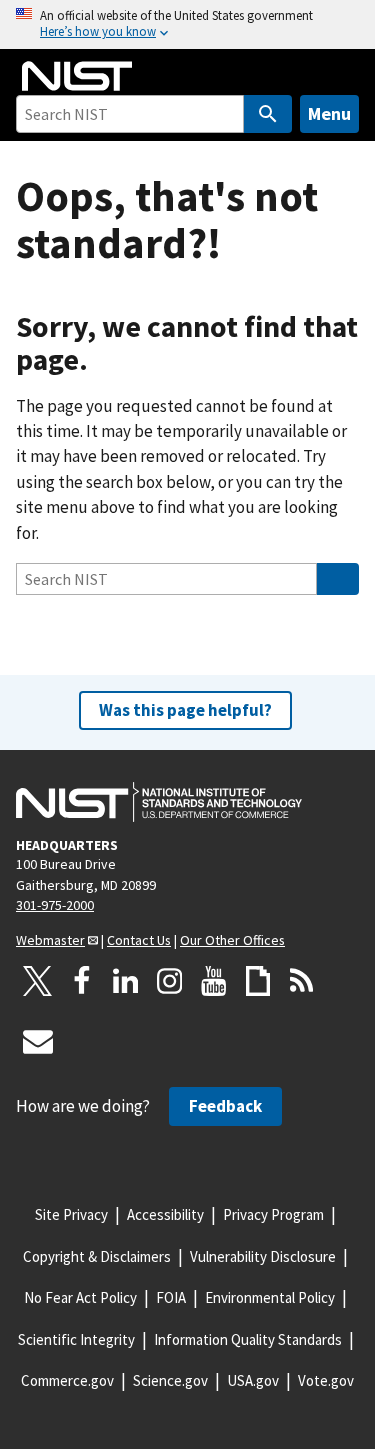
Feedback (225, 1106)
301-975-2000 (55, 905)
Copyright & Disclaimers (97, 1256)
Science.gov (170, 1380)
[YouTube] (214, 981)
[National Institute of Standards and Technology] (159, 802)
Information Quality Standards (248, 1339)
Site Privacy (71, 1214)
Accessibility (165, 1214)
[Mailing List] (38, 1041)
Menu (329, 113)
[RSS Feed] (302, 981)
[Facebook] (82, 981)
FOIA (171, 1297)
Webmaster (50, 940)
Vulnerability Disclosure (263, 1256)
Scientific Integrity (76, 1339)
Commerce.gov (67, 1380)
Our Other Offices (232, 940)
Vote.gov (326, 1380)
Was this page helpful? (185, 710)
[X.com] (38, 981)
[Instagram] (170, 981)
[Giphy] (258, 981)
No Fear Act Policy (80, 1297)
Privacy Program (273, 1214)
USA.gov (253, 1380)
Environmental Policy (270, 1297)
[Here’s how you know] (187, 24)
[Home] (77, 76)
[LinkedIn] (126, 981)
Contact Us (139, 940)
